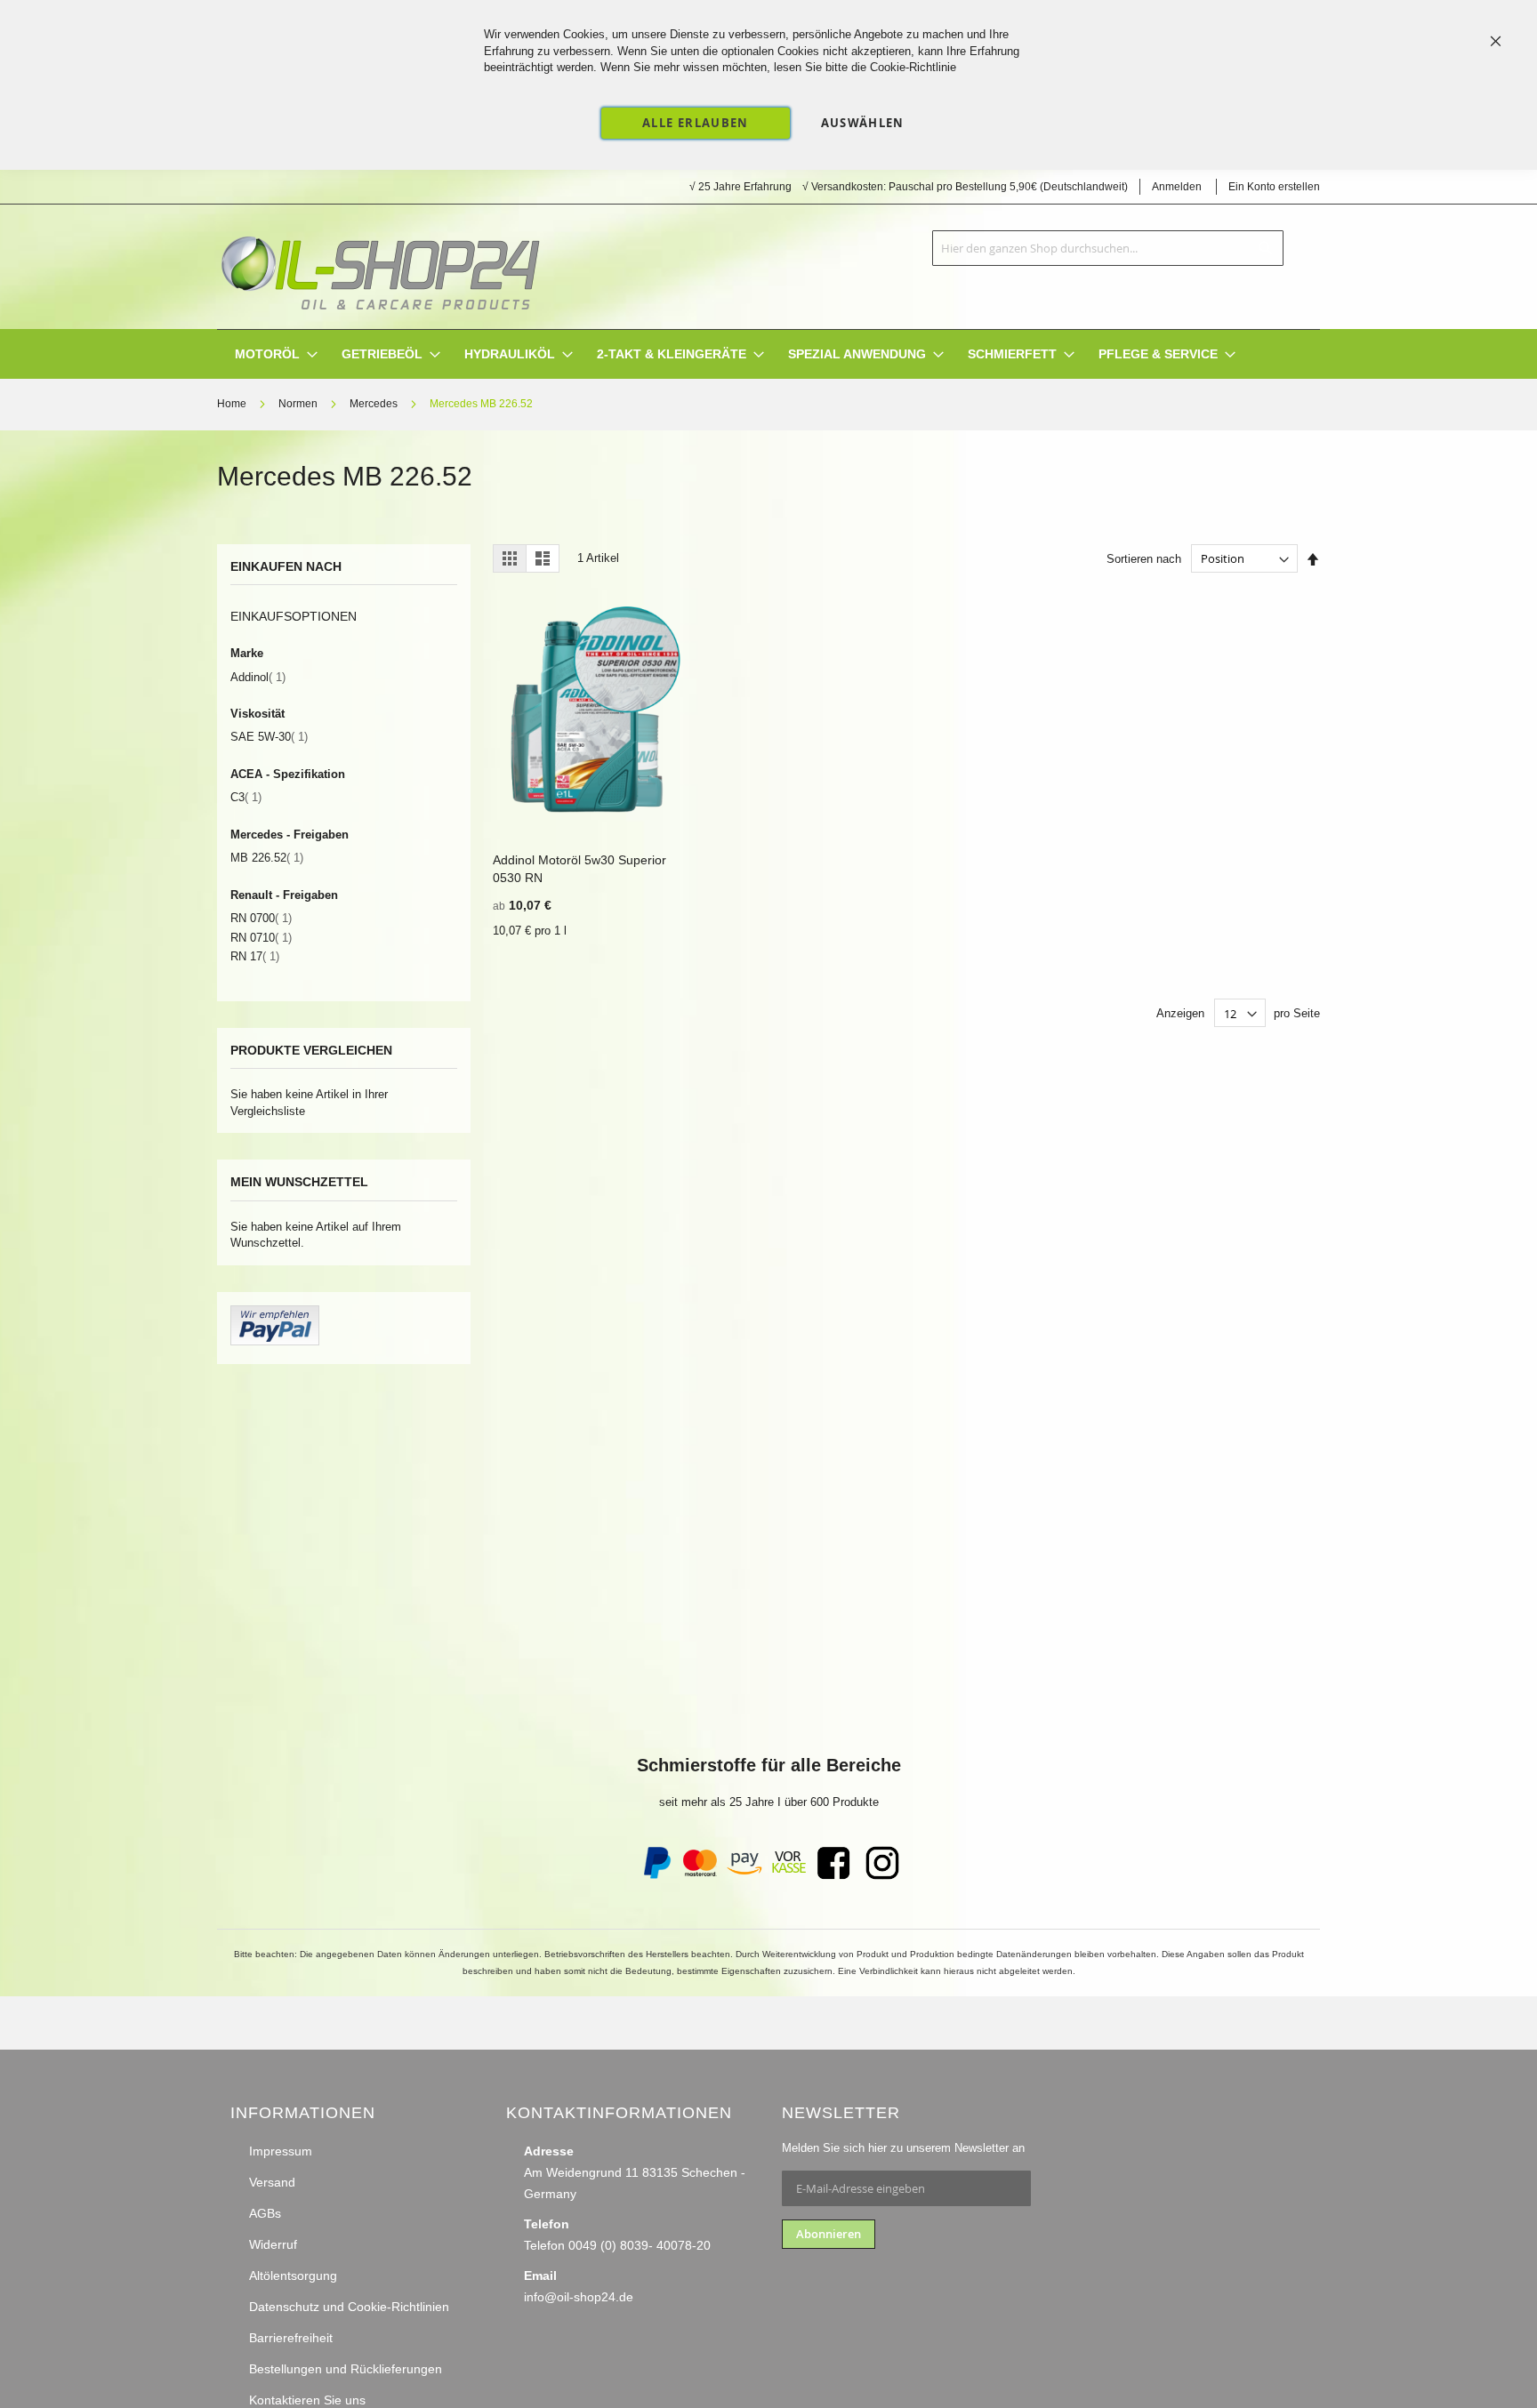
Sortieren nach (1144, 559)
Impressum (281, 2151)
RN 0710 (261, 938)
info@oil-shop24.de (579, 2297)
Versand (272, 2182)
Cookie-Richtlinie (913, 67)
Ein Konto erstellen (1274, 187)
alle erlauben (696, 123)
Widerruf (273, 2244)
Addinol (258, 677)
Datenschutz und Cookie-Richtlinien (349, 2307)
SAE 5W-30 (269, 737)
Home (233, 404)
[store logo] (380, 267)
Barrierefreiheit (291, 2338)
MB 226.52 (267, 858)
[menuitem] (267, 354)
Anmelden (1177, 187)
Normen (299, 404)
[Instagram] (882, 1875)
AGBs (265, 2213)
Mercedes (375, 404)
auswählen (863, 123)
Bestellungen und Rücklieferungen (346, 2369)
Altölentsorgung (293, 2276)
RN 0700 (261, 918)
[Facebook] (833, 1875)
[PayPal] (656, 1875)
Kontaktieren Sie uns (307, 2400)
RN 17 (255, 956)
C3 (246, 797)
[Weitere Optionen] (275, 1341)
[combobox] (1108, 248)
